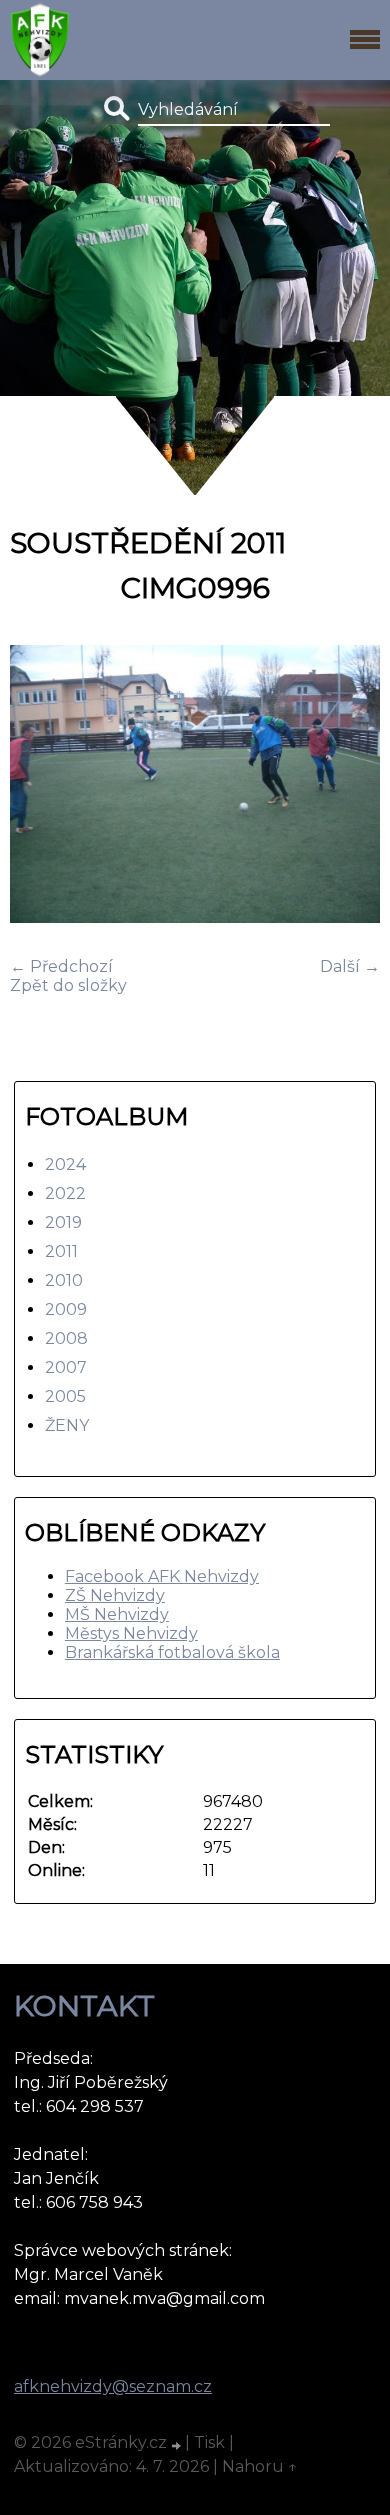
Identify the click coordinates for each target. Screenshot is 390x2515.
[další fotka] (347, 786)
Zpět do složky (68, 985)
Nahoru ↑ (260, 2466)
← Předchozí (61, 966)
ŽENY (67, 1425)
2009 (66, 1309)
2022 (65, 1193)
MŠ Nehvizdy (117, 1614)
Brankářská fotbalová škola (172, 1652)
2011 (61, 1251)
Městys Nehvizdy (131, 1633)
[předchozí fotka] (42, 786)
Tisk (209, 2442)
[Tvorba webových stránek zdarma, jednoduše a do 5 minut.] (178, 2445)
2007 (66, 1367)
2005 (65, 1396)
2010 (64, 1280)
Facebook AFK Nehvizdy (162, 1576)
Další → (350, 966)
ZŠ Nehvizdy (115, 1595)
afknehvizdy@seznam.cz (113, 2386)
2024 (65, 1164)
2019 (63, 1222)
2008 (66, 1338)
